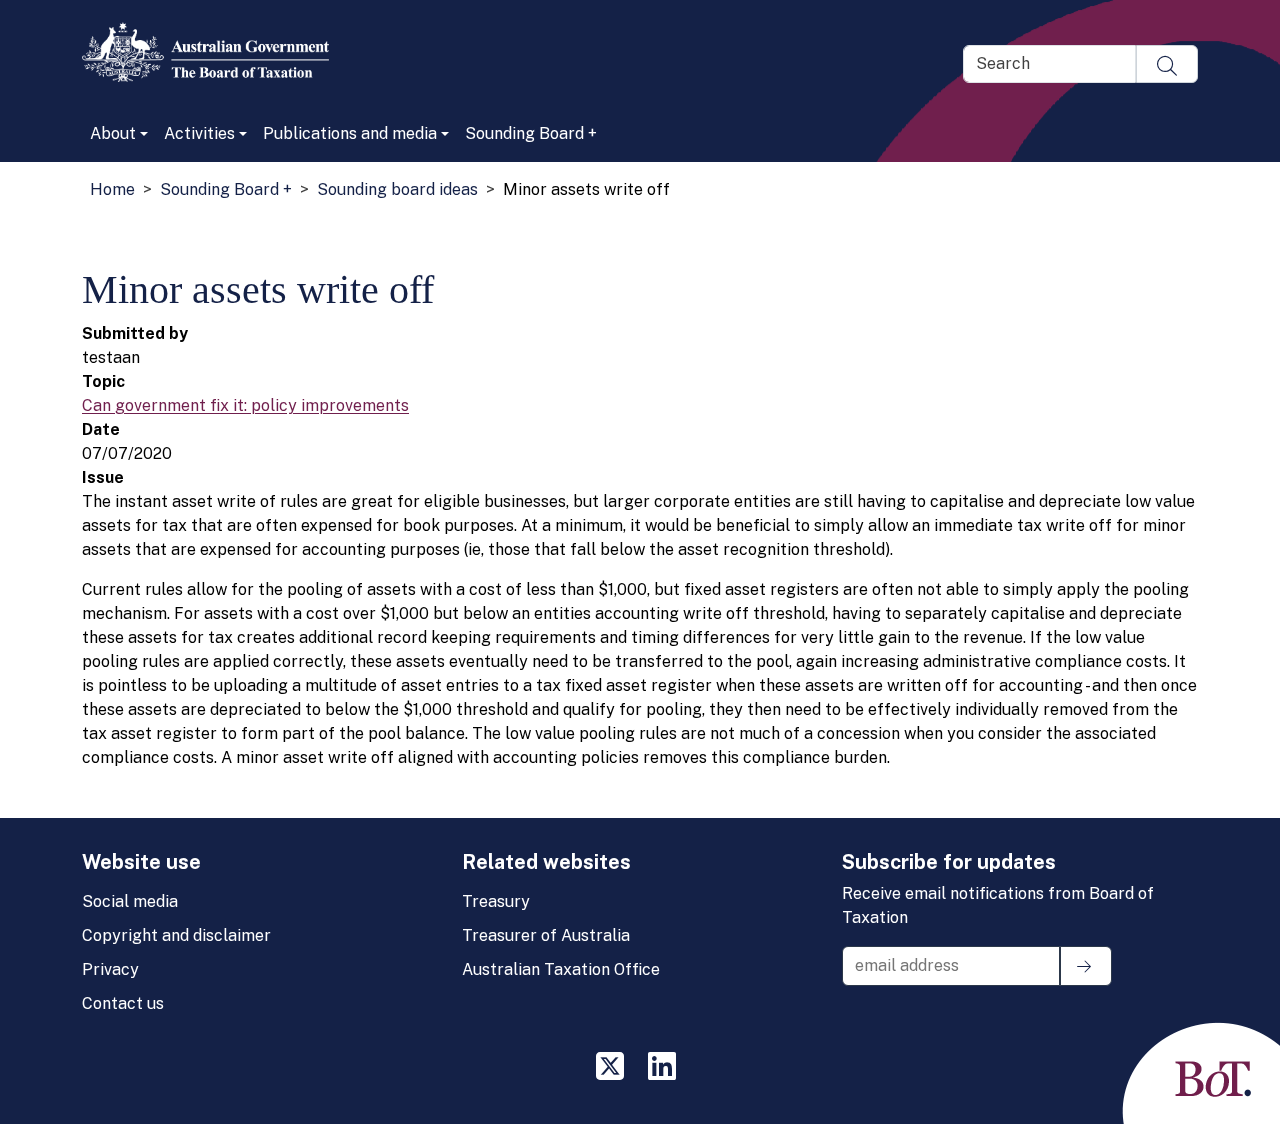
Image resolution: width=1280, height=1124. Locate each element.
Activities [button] (199, 133)
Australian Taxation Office (561, 969)
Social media (130, 901)
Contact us (123, 1003)
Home (112, 189)
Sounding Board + (531, 133)
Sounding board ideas (397, 189)
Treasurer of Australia (546, 935)
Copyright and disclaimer (176, 935)
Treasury (496, 901)
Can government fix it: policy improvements (245, 405)
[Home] (213, 52)
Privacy (110, 969)
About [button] (113, 133)
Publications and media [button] (350, 133)
